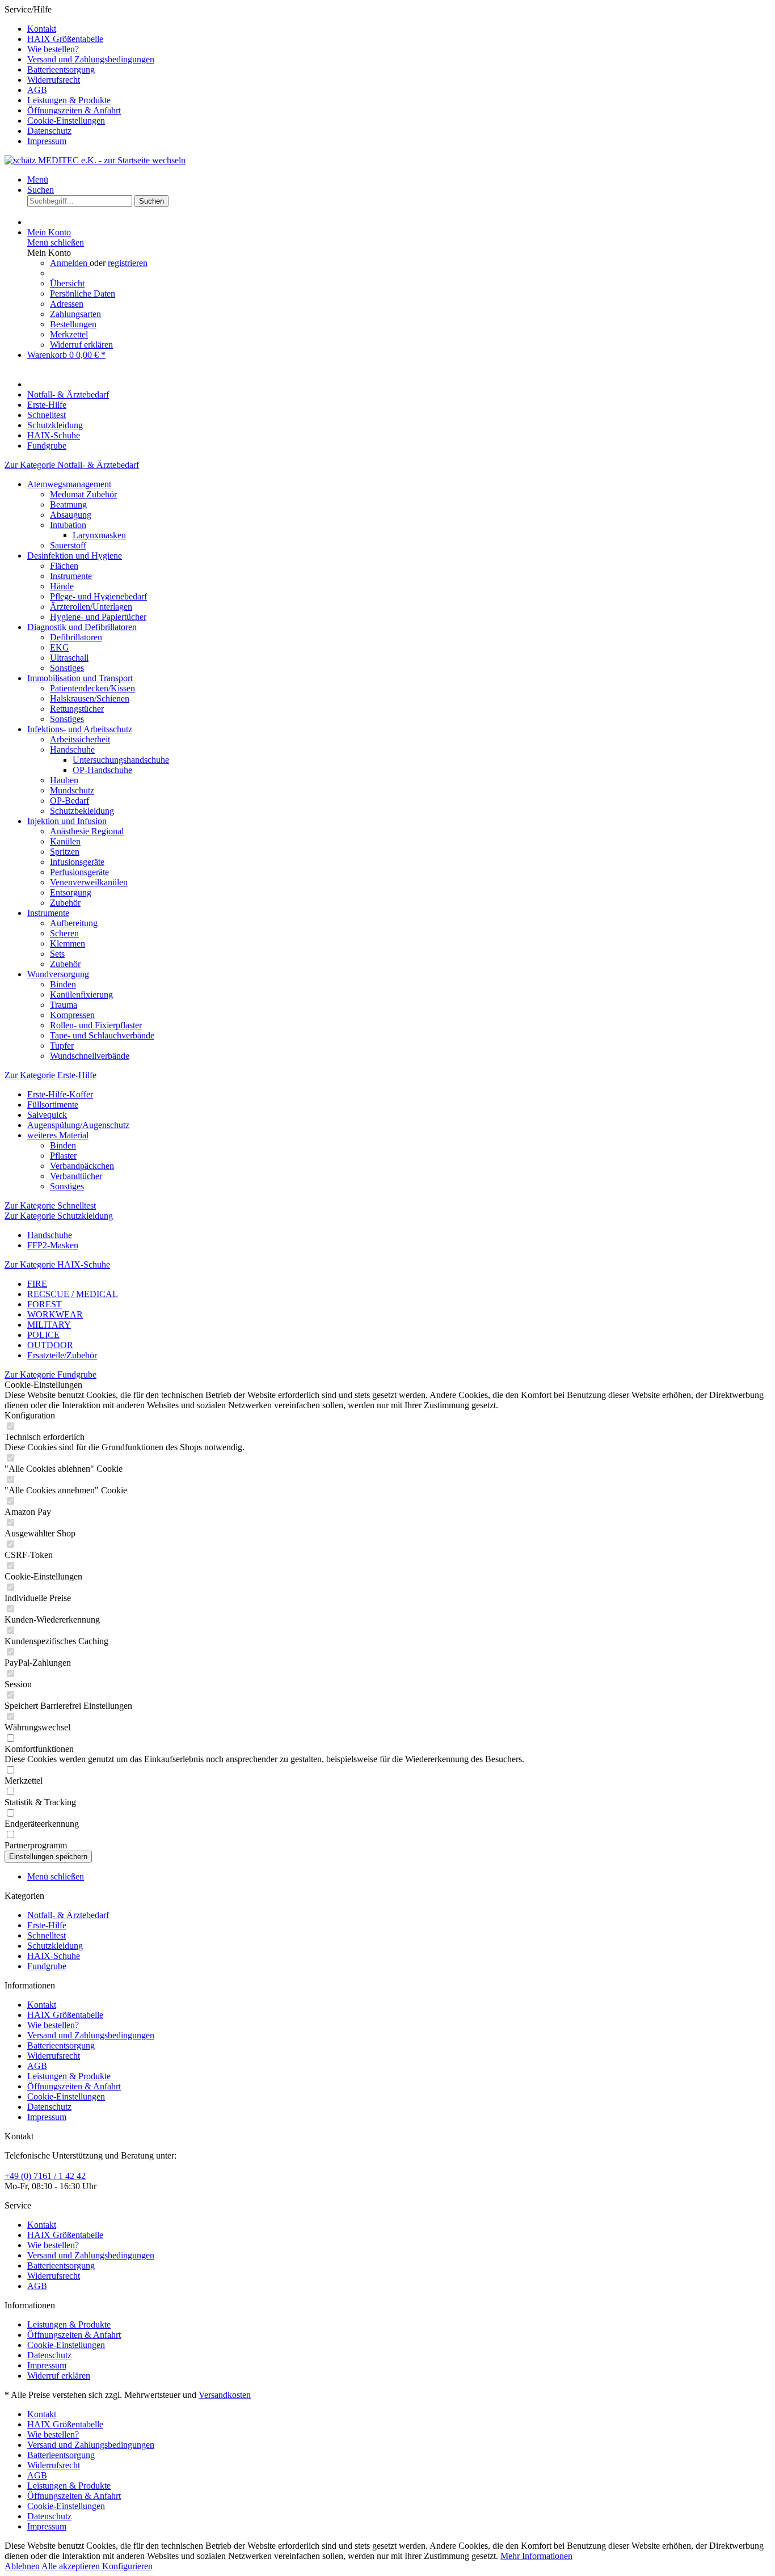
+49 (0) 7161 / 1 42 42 (45, 2176)
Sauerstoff (68, 545)
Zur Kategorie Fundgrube (50, 1374)
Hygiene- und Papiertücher (98, 617)
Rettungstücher (77, 709)
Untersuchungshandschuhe (121, 760)
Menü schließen (56, 242)
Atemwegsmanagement (69, 484)
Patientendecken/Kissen (92, 688)
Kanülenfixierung (81, 994)
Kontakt (42, 29)
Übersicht (67, 283)
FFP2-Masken (53, 1245)
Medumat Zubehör (83, 494)
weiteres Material (58, 1135)
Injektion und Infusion (67, 821)
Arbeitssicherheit (80, 739)
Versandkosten (225, 2395)
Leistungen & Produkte (69, 100)
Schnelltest (47, 1935)
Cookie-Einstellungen (66, 121)
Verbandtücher (76, 1176)
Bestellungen (73, 324)
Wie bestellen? (53, 49)
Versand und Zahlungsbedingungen (91, 59)
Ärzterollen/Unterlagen (91, 607)
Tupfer (62, 1046)
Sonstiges (67, 668)
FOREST (45, 1304)
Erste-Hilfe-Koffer (60, 1094)
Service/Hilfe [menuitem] (79, 75)
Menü (38, 180)
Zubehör (65, 903)
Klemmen (68, 943)
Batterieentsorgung (61, 69)
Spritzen (65, 852)
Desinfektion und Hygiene (75, 556)
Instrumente (71, 576)
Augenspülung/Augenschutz (78, 1125)
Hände (62, 586)
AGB (37, 90)
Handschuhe (72, 749)
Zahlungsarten (75, 314)
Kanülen (65, 841)
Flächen (64, 566)
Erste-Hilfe (47, 1925)
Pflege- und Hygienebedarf (98, 596)
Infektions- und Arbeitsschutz (80, 729)
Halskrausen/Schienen (90, 698)
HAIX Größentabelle (65, 39)
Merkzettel (69, 334)
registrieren (128, 263)
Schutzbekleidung (82, 811)
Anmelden (70, 263)
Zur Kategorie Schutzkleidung (59, 1216)
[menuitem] (399, 29)
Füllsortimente (53, 1105)
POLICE (43, 1335)
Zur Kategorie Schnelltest (50, 1205)
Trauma (64, 1005)
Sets (57, 954)
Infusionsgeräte (77, 862)
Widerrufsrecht (54, 80)
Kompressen (72, 1015)
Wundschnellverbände (90, 1056)
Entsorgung (71, 892)
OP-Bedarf (70, 801)
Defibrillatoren (76, 637)
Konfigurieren (127, 2566)
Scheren (64, 933)
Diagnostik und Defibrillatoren (82, 627)
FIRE (37, 1284)
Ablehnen (23, 2566)
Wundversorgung (58, 974)
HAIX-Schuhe (54, 1956)
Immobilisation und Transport (80, 678)
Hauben (64, 780)
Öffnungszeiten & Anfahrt (74, 110)
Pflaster (63, 1156)
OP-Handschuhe (102, 770)
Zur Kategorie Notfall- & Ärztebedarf (72, 465)
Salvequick (47, 1115)
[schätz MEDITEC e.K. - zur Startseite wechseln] (95, 160)
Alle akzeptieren (72, 2566)
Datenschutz (49, 131)
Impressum (47, 141)
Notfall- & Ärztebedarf (68, 1915)
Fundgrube (47, 1966)
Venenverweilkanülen (89, 882)
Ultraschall (69, 658)
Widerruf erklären (81, 345)
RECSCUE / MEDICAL (73, 1294)
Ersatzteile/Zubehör (62, 1355)
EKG (60, 647)
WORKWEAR (55, 1314)
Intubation (68, 525)
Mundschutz (72, 790)
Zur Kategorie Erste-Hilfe (50, 1075)
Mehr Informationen (536, 2556)
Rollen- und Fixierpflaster (96, 1025)
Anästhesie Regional (87, 831)
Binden (63, 984)
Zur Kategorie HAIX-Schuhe (57, 1264)
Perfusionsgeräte (79, 872)
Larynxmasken (99, 535)
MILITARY (49, 1325)
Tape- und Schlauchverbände (102, 1035)
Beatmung (68, 504)
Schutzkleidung (55, 1946)
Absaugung (71, 515)
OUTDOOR (50, 1345)
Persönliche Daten (83, 294)
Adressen (67, 304)
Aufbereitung (74, 923)
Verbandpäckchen (82, 1166)
